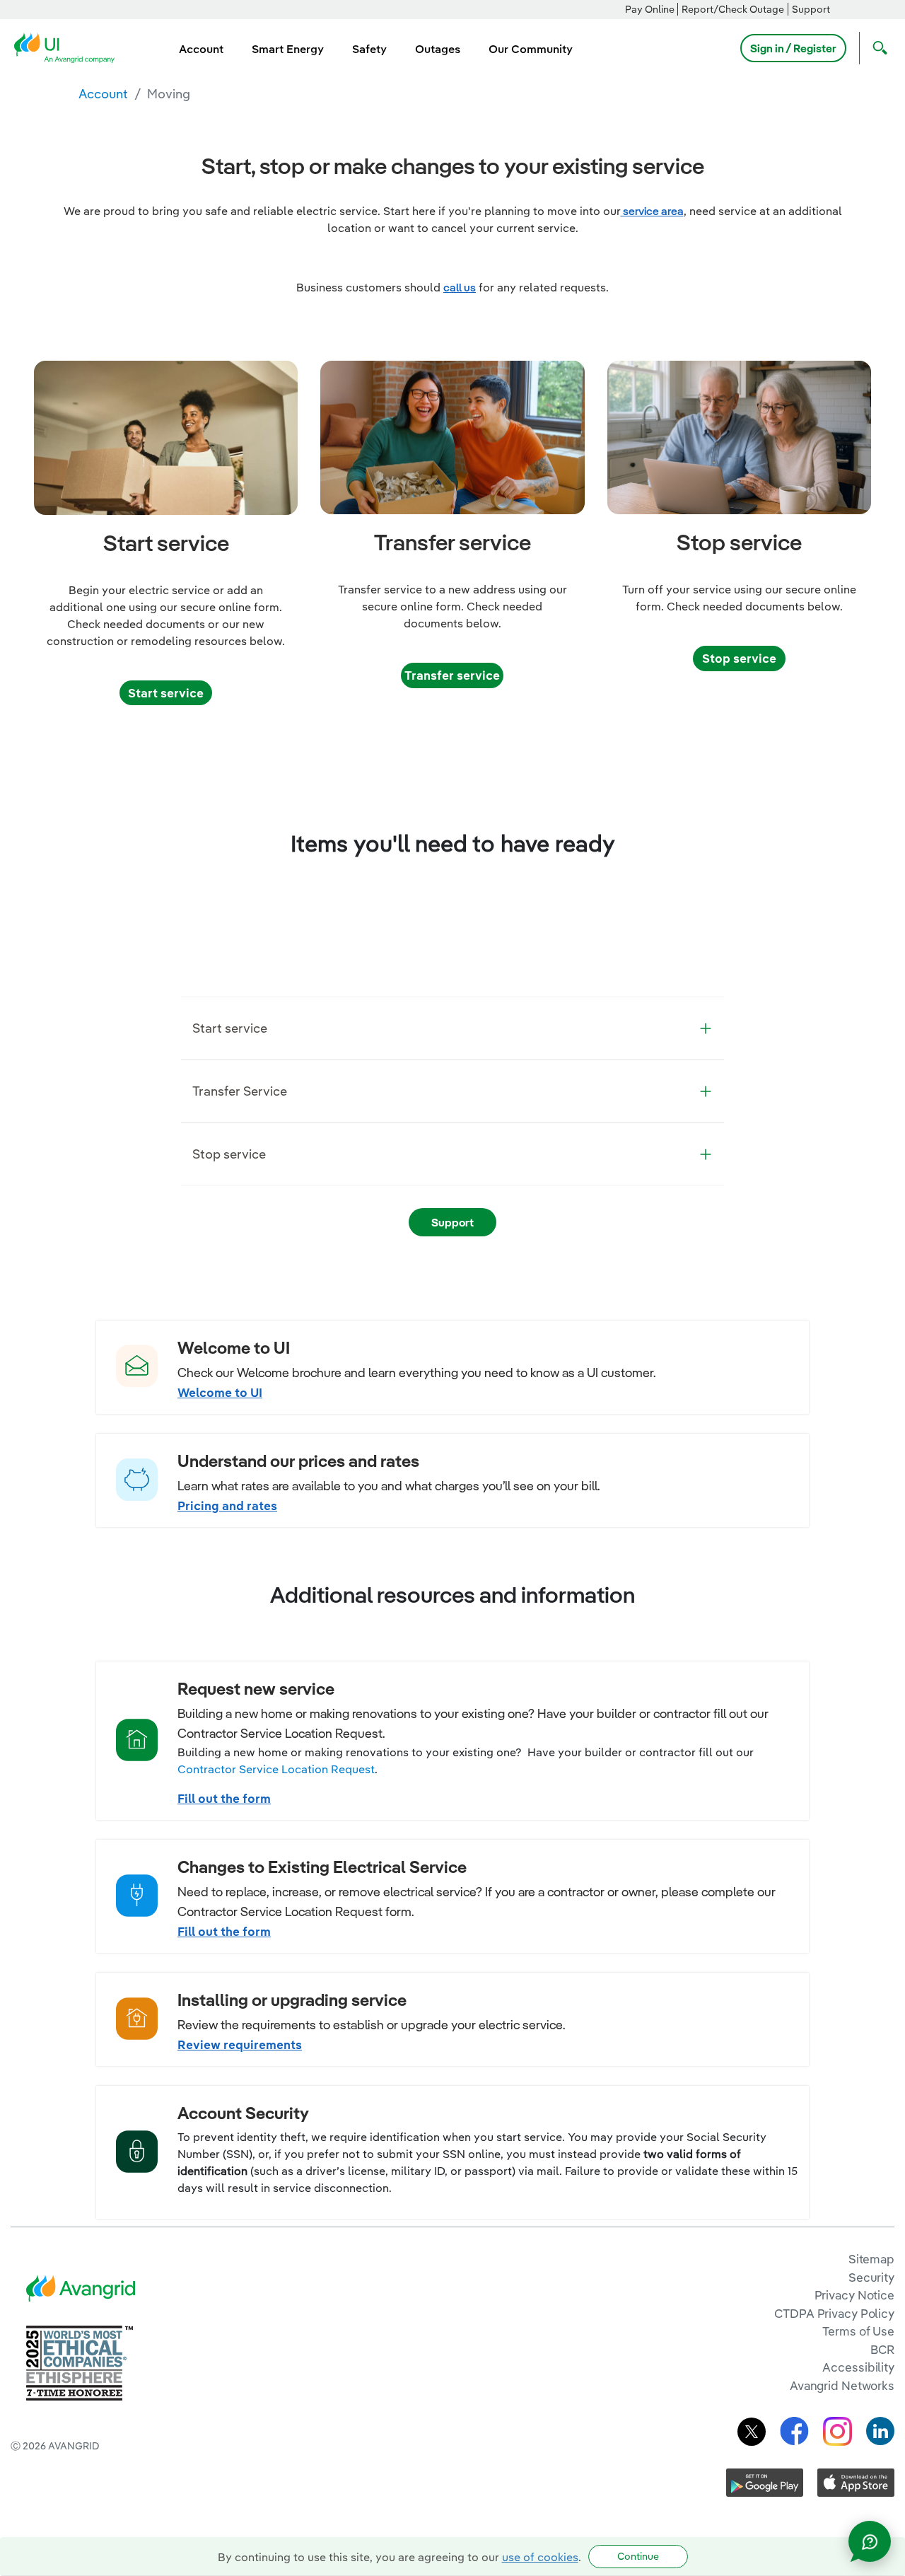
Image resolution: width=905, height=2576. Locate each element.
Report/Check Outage (733, 9)
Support (811, 9)
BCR (882, 2349)
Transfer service (452, 675)
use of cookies (540, 2557)
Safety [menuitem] (369, 49)
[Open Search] (877, 48)
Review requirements (240, 2044)
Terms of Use (858, 2331)
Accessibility (858, 2367)
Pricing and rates (227, 1505)
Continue (638, 2556)
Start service (166, 693)
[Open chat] (870, 2541)
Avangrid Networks (842, 2385)
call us (460, 287)
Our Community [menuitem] (531, 49)
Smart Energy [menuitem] (288, 49)
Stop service (739, 658)
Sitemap (871, 2259)
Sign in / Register (793, 48)
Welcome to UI (220, 1392)
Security (871, 2277)
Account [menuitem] (201, 49)
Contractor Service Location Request (276, 1769)
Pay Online (650, 9)
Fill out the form (224, 1798)
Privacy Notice (854, 2295)
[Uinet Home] (69, 47)
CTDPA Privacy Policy (834, 2313)
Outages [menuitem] (438, 49)
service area (652, 211)
